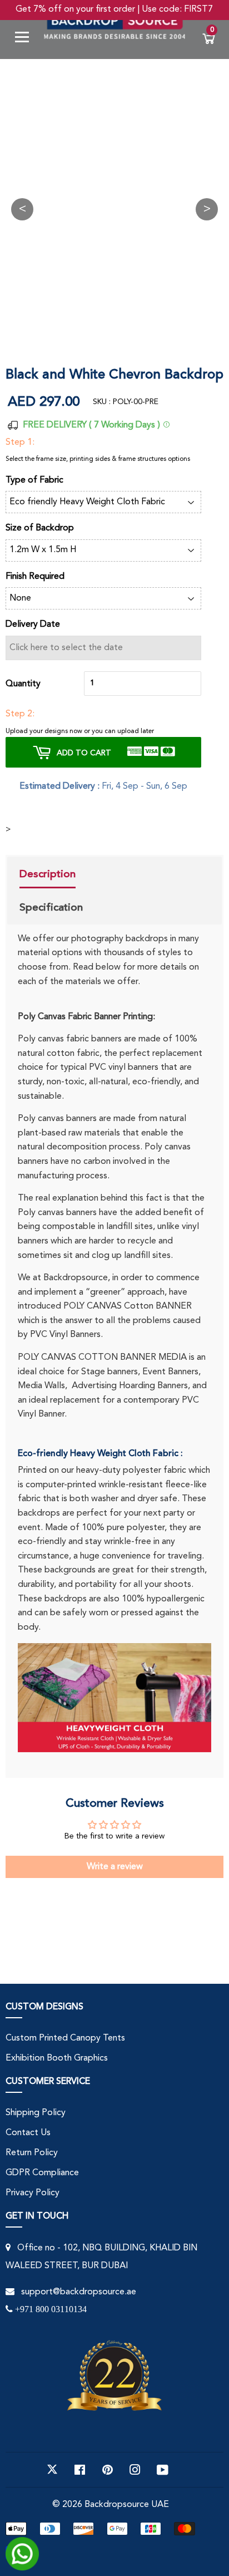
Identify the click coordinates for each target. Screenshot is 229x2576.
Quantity (23, 684)
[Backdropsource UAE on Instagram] (135, 2470)
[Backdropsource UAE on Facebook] (80, 2470)
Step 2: (20, 714)
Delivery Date (33, 625)
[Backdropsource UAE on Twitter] (52, 2470)
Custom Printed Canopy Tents (65, 2038)
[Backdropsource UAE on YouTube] (163, 2470)
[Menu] (26, 39)
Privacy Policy (33, 2193)
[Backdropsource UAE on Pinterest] (108, 2470)
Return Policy (32, 2153)
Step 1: (20, 443)
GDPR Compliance (42, 2173)
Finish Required (35, 577)
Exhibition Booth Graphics (57, 2058)
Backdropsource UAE (127, 2505)
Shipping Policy (36, 2113)
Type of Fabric (34, 480)
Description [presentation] (48, 874)
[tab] (51, 876)
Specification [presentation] (51, 907)
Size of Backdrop (40, 528)
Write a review (115, 1867)
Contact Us (28, 2133)
